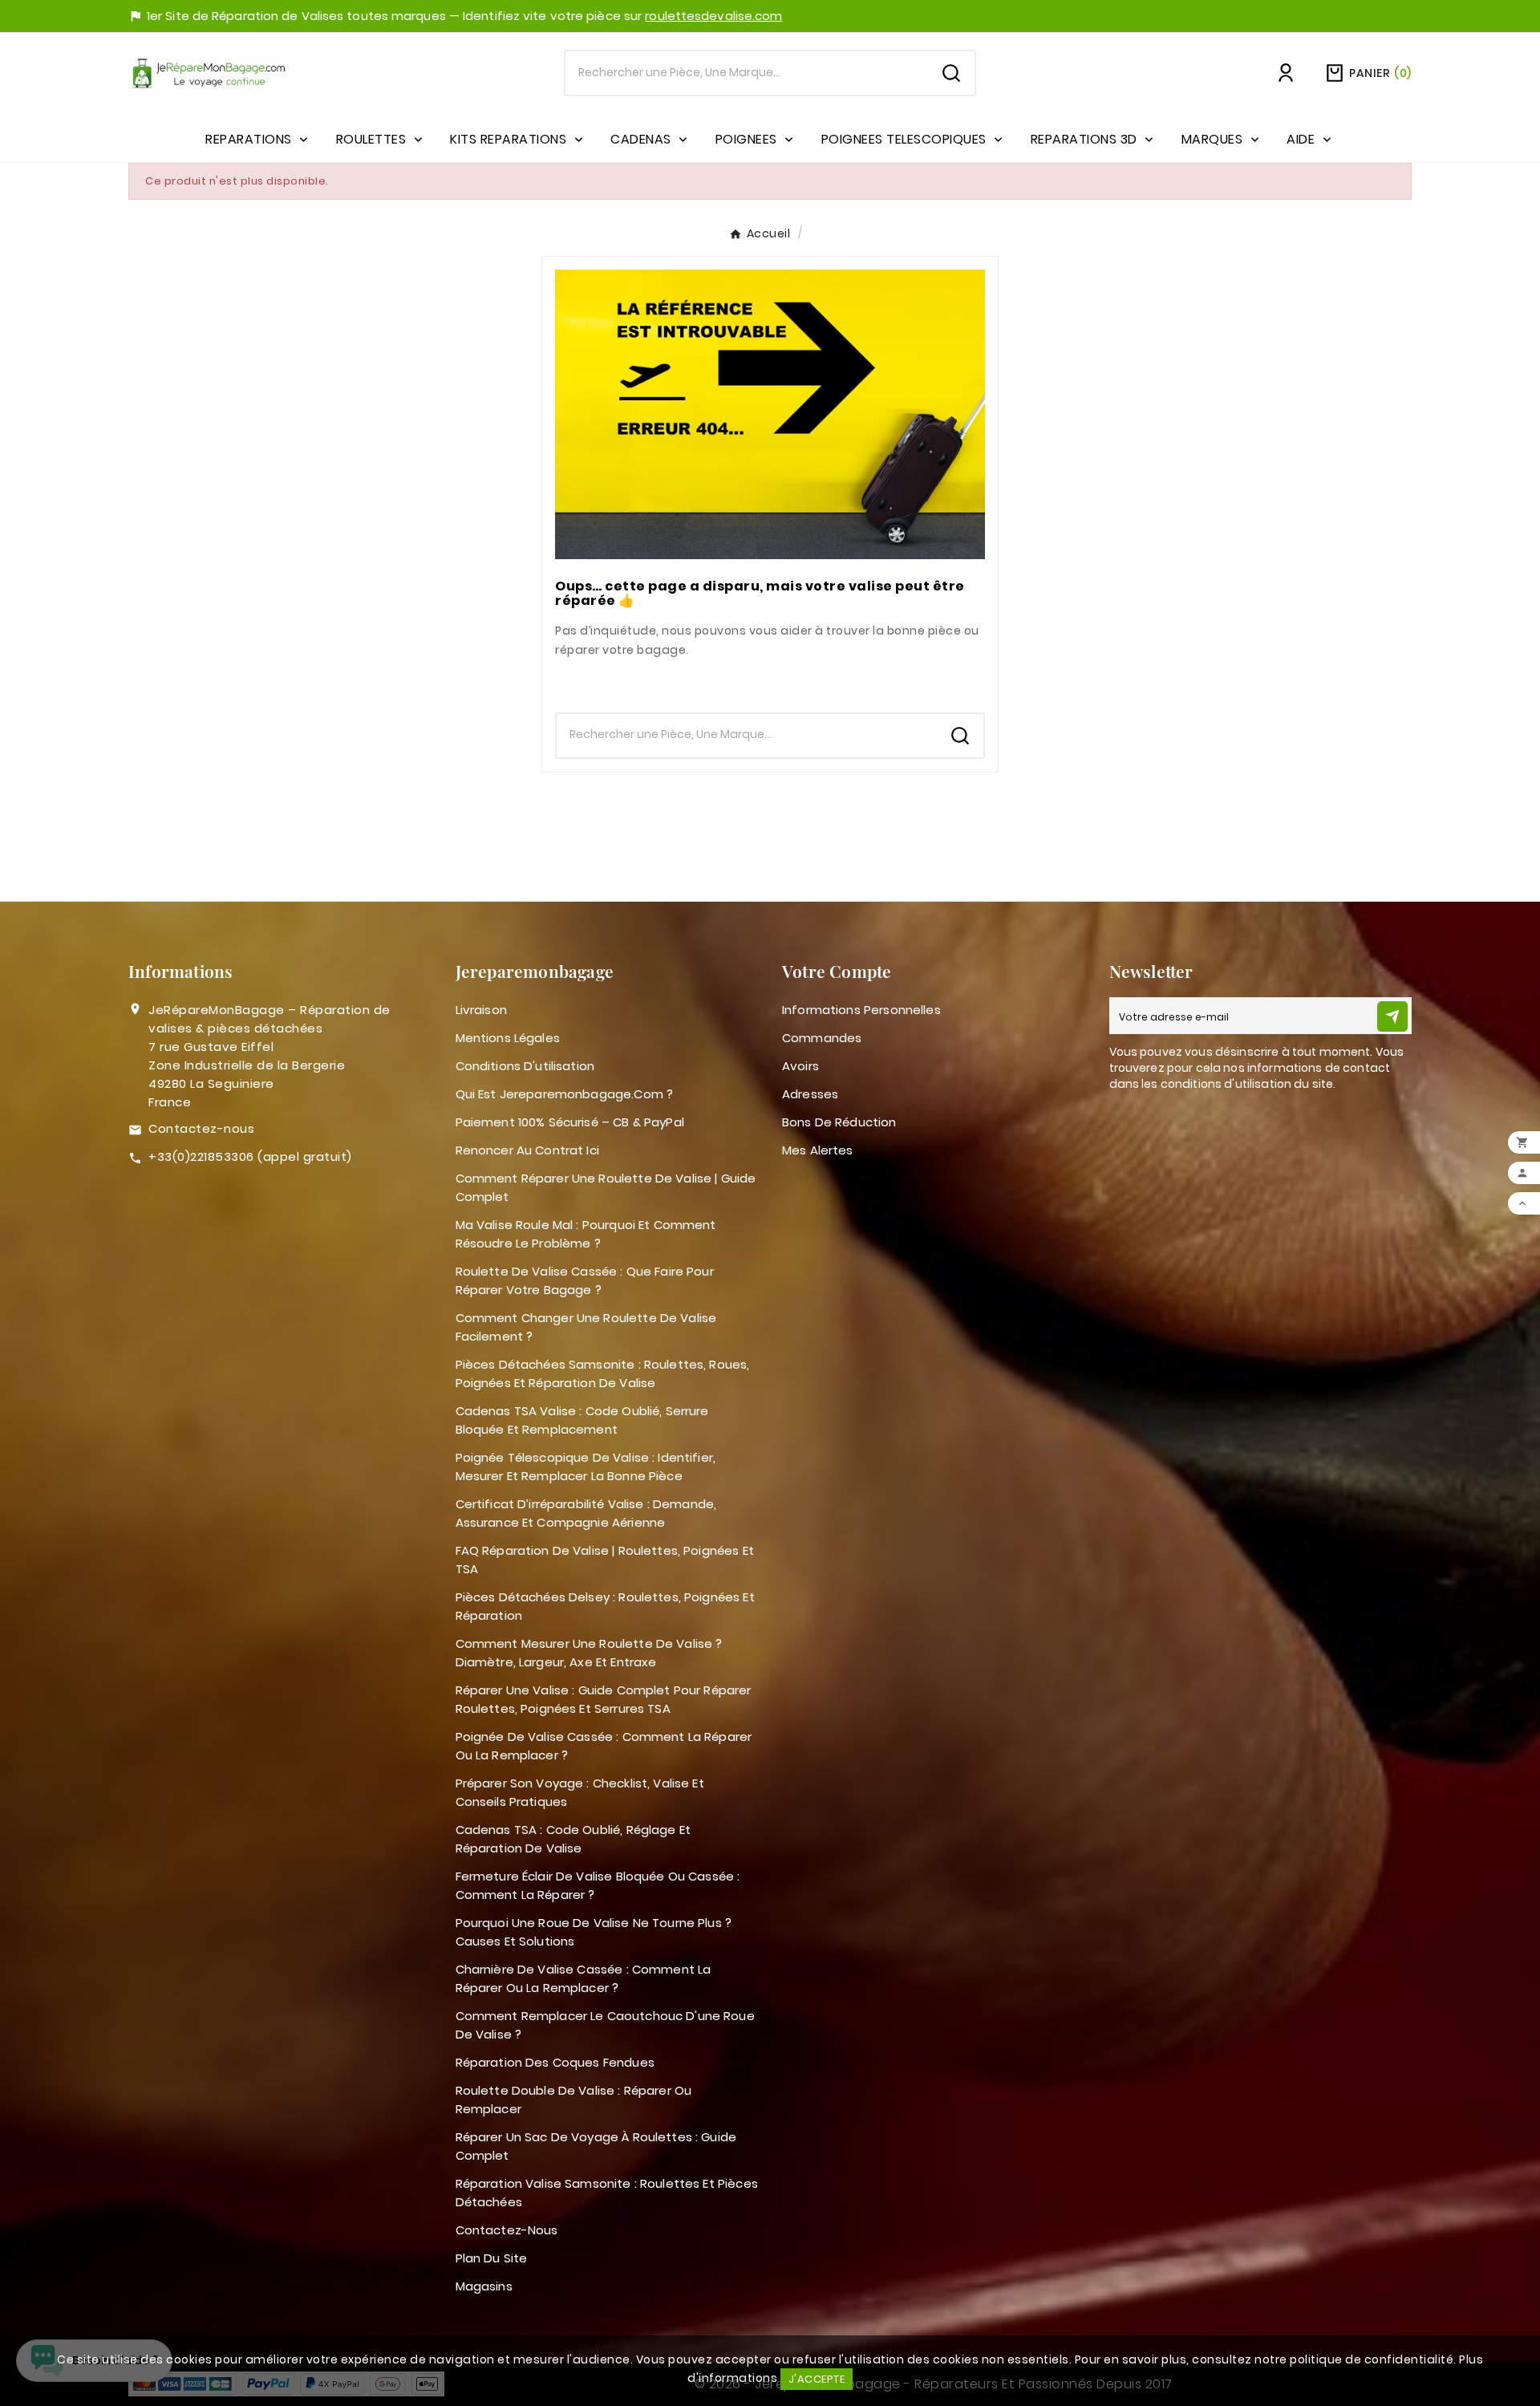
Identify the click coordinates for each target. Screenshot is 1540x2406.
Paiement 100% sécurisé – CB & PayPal (570, 1122)
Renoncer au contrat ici (527, 1150)
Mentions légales (508, 1038)
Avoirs (800, 1066)
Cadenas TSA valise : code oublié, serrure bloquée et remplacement (582, 1420)
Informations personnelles (861, 1010)
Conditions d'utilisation (525, 1066)
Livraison (481, 1010)
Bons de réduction (839, 1122)
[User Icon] (1286, 73)
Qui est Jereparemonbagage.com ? (565, 1094)
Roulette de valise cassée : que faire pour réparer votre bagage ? (585, 1280)
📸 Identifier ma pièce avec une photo (770, 682)
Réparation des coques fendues (555, 2062)
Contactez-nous (201, 1128)
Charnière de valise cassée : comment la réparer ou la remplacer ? (584, 1978)
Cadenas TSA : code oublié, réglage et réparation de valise (573, 1839)
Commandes (822, 1038)
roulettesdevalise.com (713, 16)
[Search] (951, 73)
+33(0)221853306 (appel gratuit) (250, 1156)
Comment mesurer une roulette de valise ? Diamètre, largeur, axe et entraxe (589, 1653)
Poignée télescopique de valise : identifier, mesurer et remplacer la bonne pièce (586, 1467)
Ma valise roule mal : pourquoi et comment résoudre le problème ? (586, 1234)
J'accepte (817, 2379)
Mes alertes (818, 1150)
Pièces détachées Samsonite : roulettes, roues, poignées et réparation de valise (603, 1373)
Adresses (810, 1094)
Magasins (484, 2286)
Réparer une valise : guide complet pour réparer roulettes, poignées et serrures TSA (604, 1699)
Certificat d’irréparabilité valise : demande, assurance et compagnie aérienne (586, 1513)
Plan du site (492, 2258)
